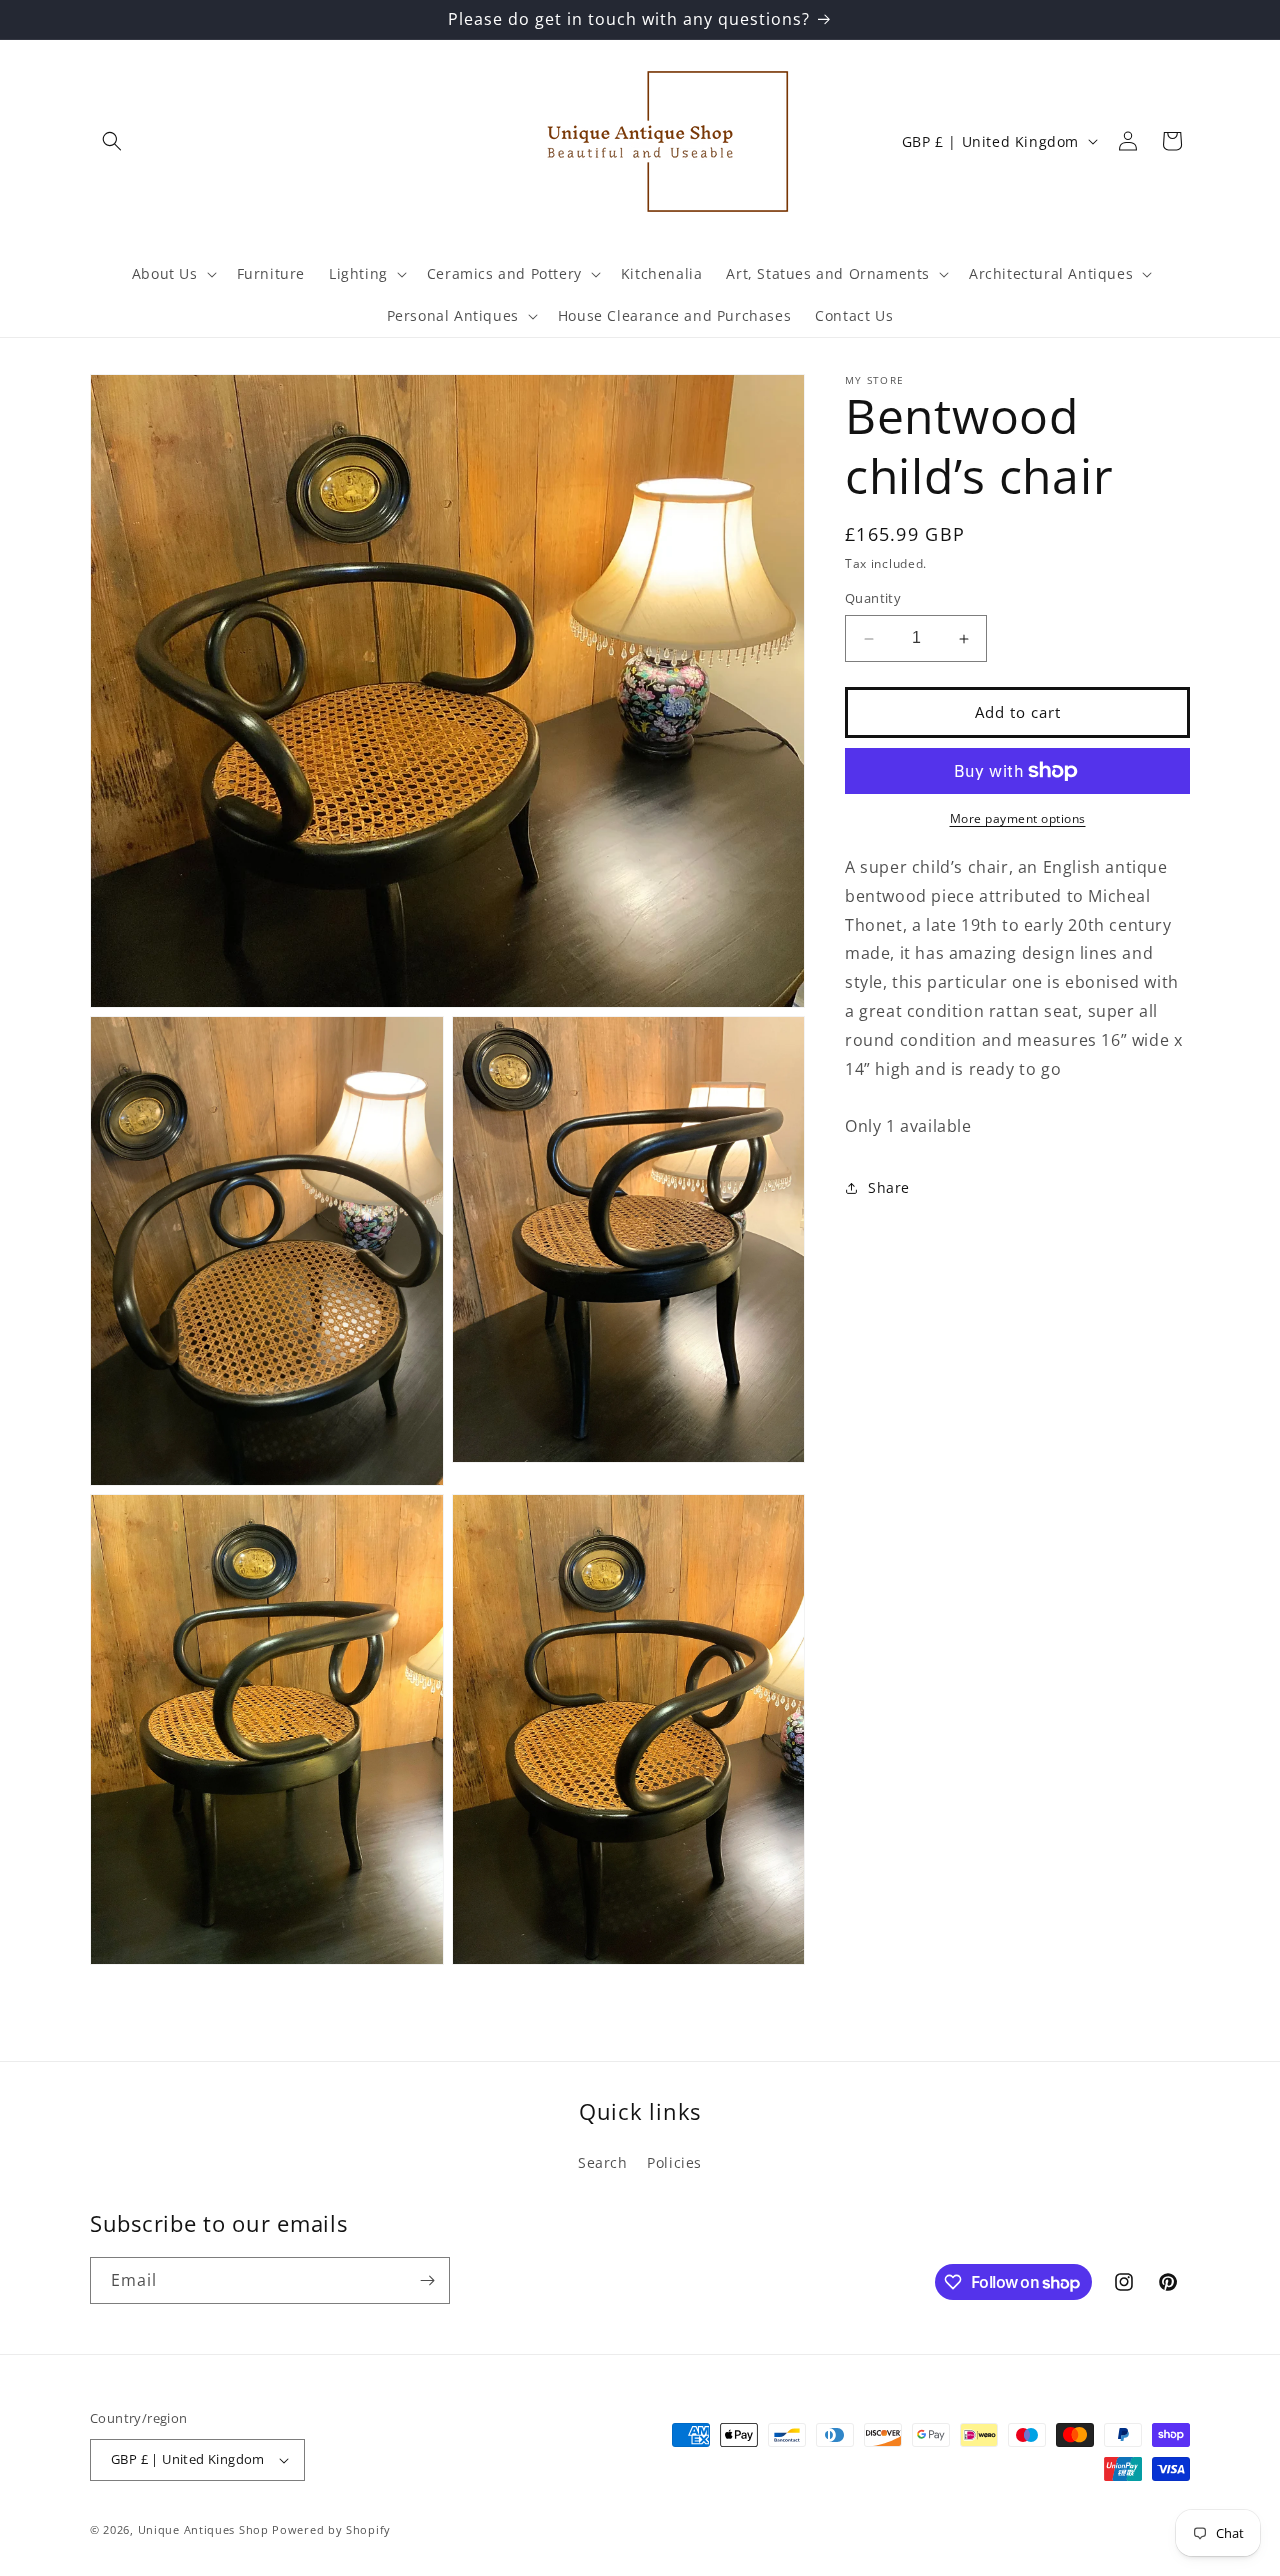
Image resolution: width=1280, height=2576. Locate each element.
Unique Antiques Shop (203, 2529)
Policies (674, 2162)
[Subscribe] (427, 2280)
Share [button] (889, 1188)
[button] (112, 141)
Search (603, 2162)
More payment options (1018, 818)
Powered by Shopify (331, 2529)
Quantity (873, 599)
